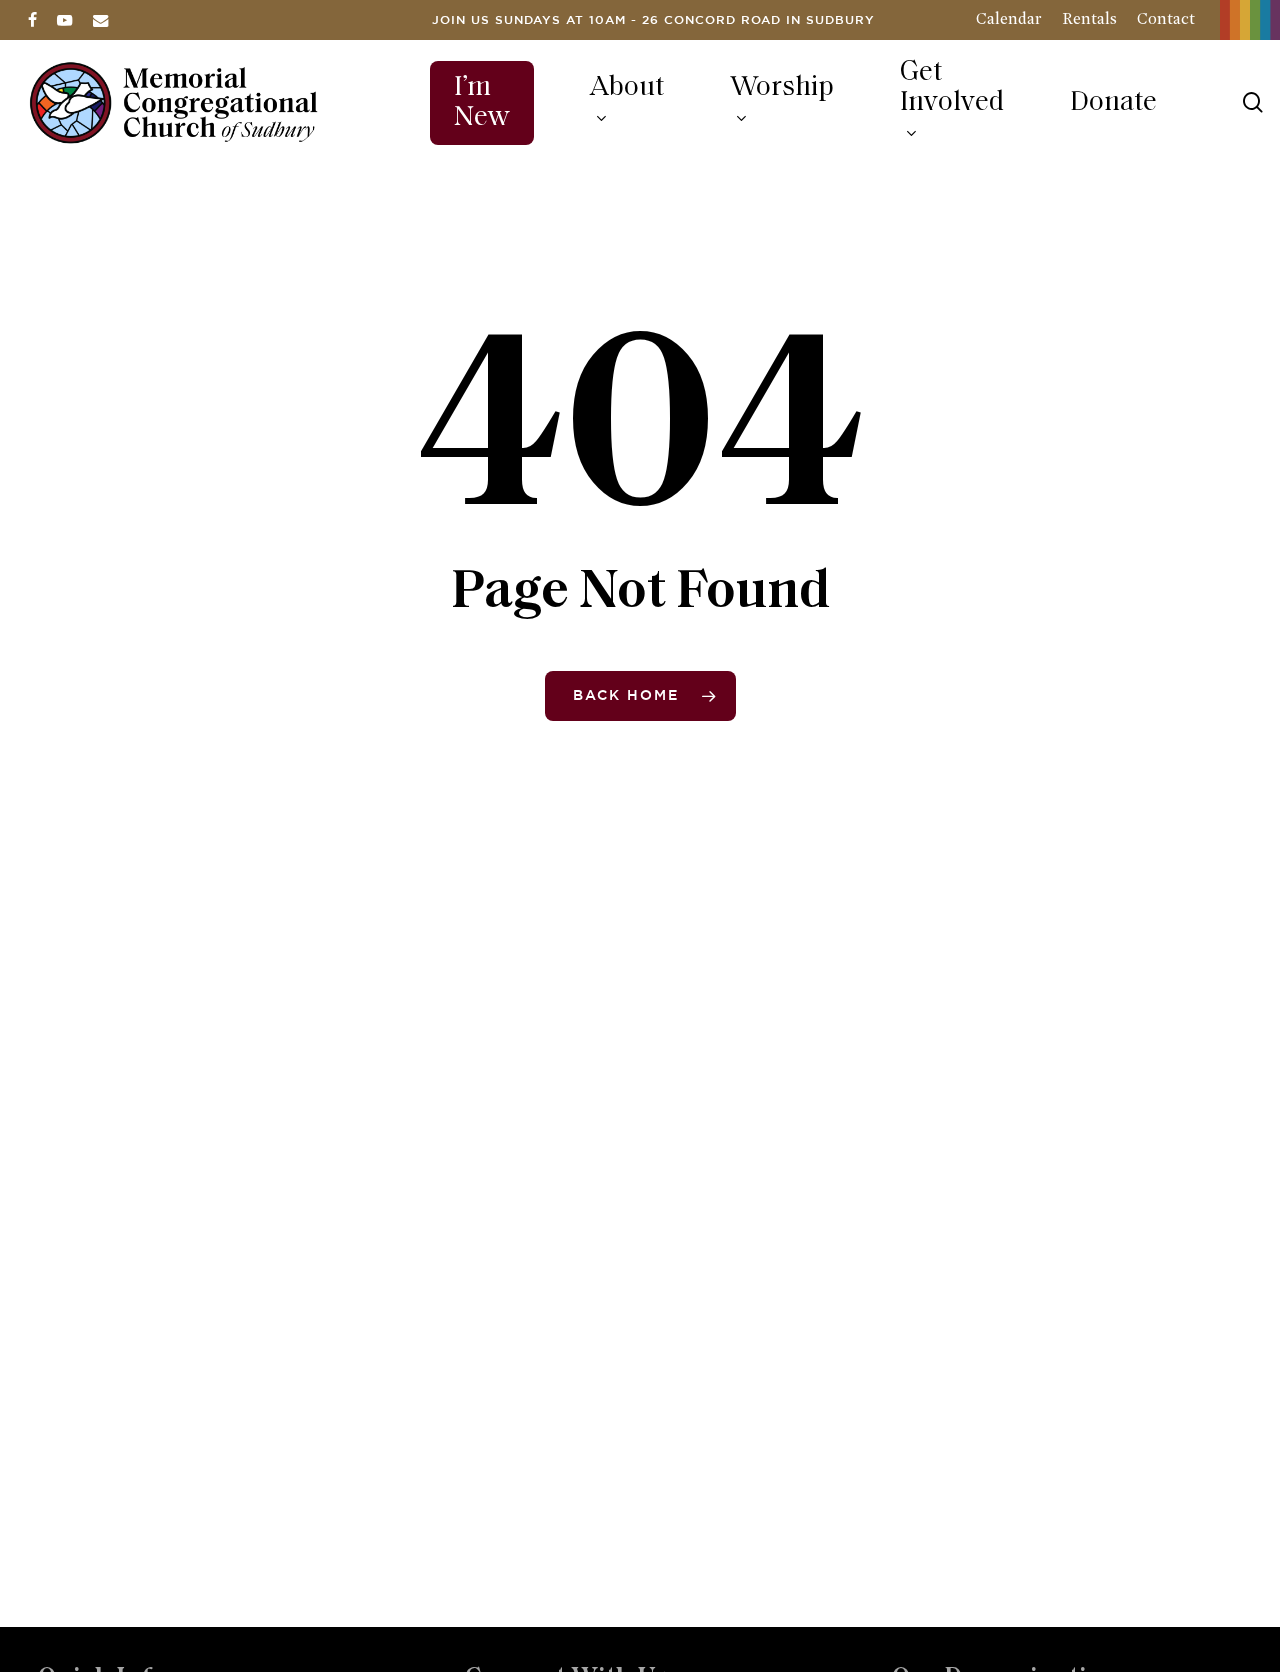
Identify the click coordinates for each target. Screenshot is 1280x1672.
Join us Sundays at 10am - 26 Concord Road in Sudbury (653, 20)
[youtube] (65, 20)
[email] (101, 20)
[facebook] (32, 20)
